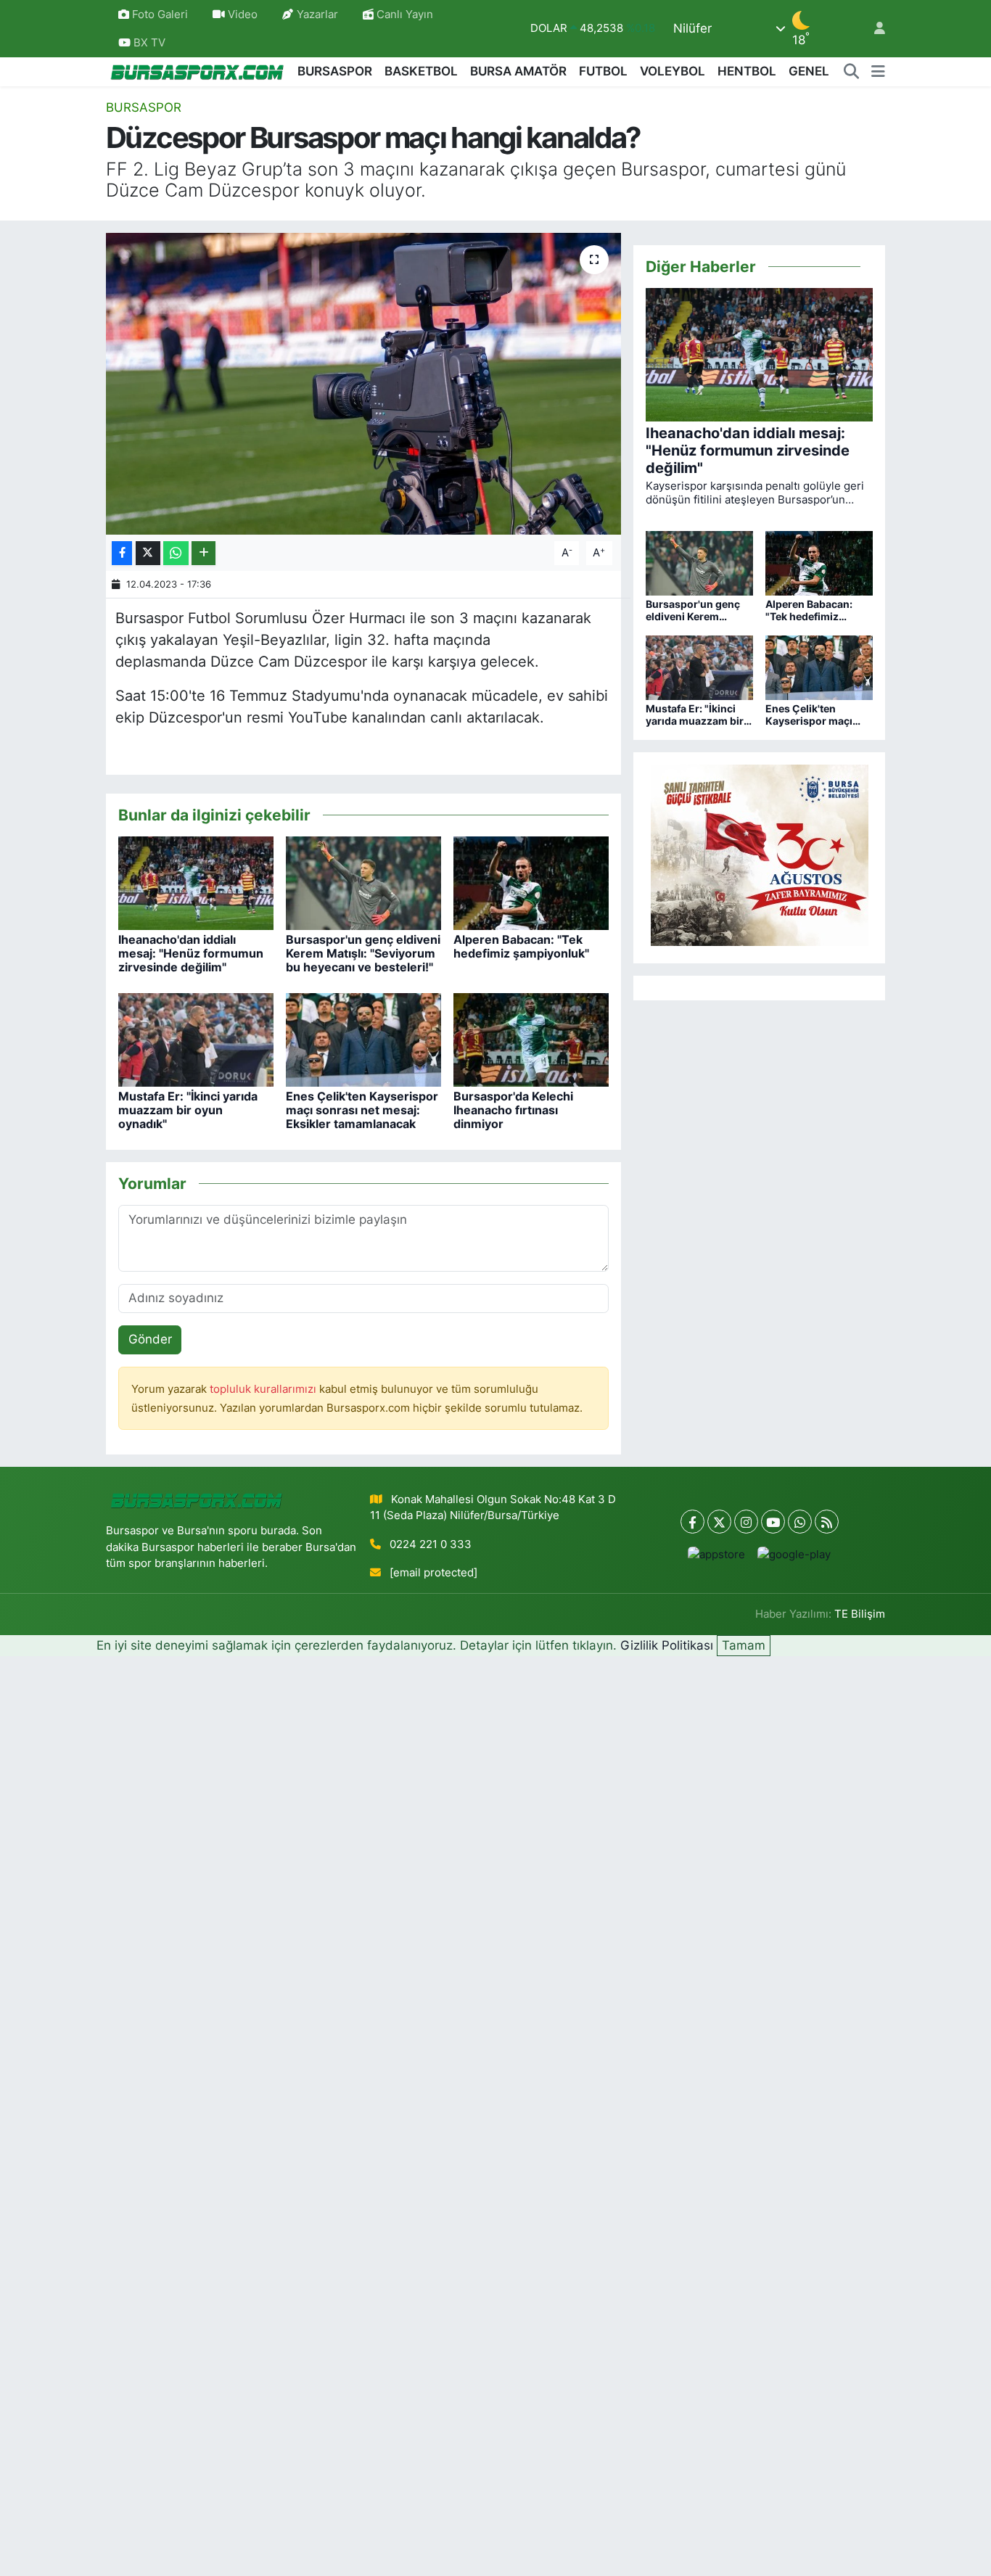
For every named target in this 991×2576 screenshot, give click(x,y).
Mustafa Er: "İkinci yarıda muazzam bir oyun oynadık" (188, 1110)
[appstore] (717, 1554)
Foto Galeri (160, 15)
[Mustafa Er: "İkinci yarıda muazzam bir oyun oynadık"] (196, 1039)
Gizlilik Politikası (667, 1645)
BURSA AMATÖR (518, 71)
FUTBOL (603, 71)
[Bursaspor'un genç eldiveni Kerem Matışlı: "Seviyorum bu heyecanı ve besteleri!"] (363, 882)
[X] (719, 1522)
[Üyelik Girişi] (873, 29)
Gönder (150, 1339)
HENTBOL (747, 71)
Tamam (744, 1645)
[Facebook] (692, 1522)
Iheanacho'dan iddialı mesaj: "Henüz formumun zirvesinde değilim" (191, 953)
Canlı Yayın (403, 15)
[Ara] (852, 72)
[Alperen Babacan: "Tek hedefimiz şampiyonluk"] (531, 882)
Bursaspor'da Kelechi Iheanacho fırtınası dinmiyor (513, 1110)
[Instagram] (746, 1522)
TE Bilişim (860, 1614)
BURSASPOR (335, 71)
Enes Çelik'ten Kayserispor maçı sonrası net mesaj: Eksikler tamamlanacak (362, 1110)
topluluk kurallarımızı (264, 1389)
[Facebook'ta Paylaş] (122, 553)
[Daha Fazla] (203, 553)
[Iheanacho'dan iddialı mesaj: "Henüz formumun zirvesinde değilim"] (196, 882)
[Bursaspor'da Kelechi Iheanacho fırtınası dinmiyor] (531, 1039)
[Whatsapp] (800, 1522)
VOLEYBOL (673, 71)
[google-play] (794, 1554)
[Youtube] (773, 1522)
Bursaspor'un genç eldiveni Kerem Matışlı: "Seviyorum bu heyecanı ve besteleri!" (363, 953)
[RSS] (827, 1522)
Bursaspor (144, 107)
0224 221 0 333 (431, 1544)
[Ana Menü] (878, 72)
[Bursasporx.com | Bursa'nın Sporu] (197, 71)
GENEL (809, 71)
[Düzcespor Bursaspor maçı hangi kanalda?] (364, 384)
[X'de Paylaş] (148, 553)
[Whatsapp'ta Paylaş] (176, 553)
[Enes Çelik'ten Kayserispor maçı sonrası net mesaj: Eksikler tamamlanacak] (363, 1039)
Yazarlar (317, 15)
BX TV (148, 43)
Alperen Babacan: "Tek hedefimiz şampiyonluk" (521, 946)
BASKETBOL (421, 71)
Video (243, 15)
